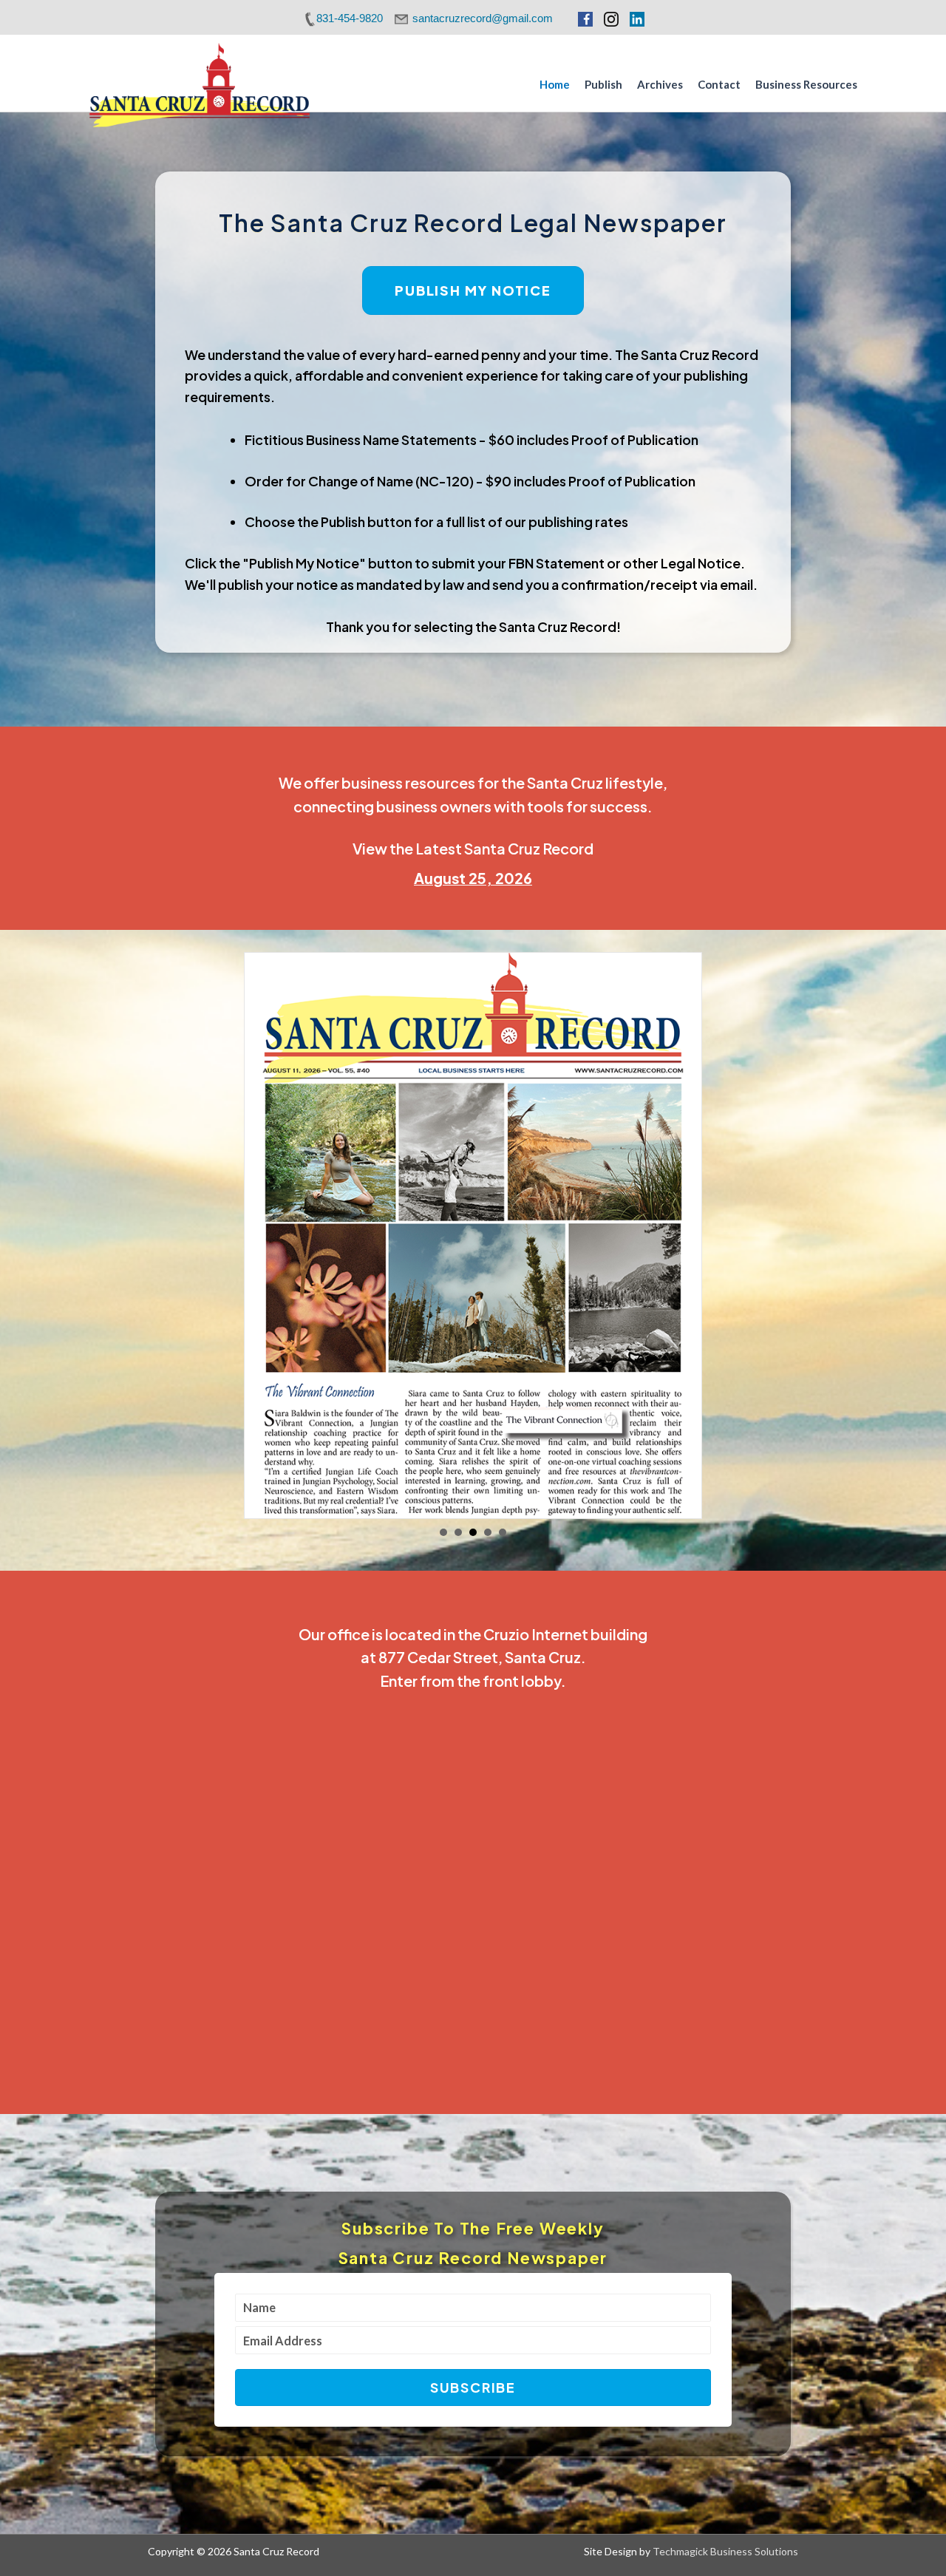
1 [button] (443, 1538)
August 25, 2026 (473, 878)
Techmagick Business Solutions (725, 2557)
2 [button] (458, 1538)
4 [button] (488, 1538)
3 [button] (473, 1538)
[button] (473, 2393)
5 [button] (503, 1538)
